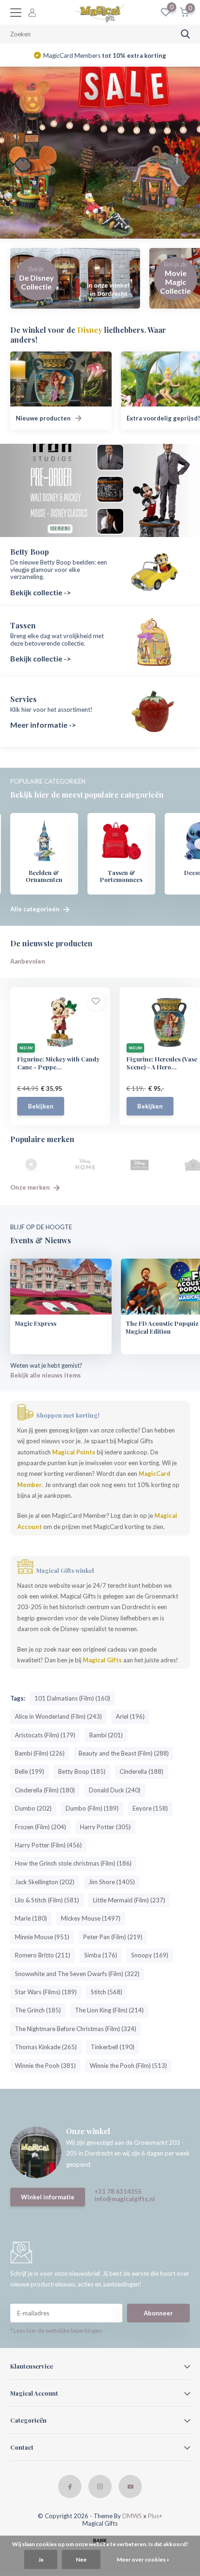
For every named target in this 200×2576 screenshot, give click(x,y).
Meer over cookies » (143, 2559)
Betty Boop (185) (82, 1771)
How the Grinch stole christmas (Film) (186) (73, 1863)
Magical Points (74, 1452)
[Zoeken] (186, 34)
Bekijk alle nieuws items (46, 1375)
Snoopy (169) (150, 1955)
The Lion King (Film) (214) (109, 2010)
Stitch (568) (107, 1992)
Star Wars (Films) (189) (46, 1992)
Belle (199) (30, 1771)
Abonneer (158, 2313)
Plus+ (155, 2516)
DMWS (132, 2516)
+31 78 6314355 (118, 2191)
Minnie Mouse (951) (42, 1937)
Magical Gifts (102, 1660)
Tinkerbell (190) (113, 2047)
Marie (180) (31, 1918)
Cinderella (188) (141, 1771)
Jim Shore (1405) (112, 1882)
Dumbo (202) (33, 1808)
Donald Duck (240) (115, 1790)
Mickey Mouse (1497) (91, 1918)
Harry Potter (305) (105, 1827)
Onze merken (31, 1187)
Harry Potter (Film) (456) (48, 1845)
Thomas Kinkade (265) (46, 2047)
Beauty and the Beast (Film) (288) (124, 1753)
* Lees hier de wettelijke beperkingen (56, 2331)
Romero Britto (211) (43, 1955)
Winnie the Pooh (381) (45, 2066)
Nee (81, 2559)
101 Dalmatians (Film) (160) (72, 1698)
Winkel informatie (48, 2197)
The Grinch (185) (38, 2010)
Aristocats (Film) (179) (45, 1735)
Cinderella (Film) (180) (45, 1790)
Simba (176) (101, 1955)
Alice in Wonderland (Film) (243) (58, 1716)
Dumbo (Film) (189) (92, 1808)
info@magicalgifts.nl (125, 2199)
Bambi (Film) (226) (40, 1753)
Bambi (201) (106, 1735)
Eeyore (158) (150, 1808)
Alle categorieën (36, 909)
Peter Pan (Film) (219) (113, 1937)
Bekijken (41, 1106)
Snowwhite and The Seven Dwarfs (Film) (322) (77, 1974)
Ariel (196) (130, 1716)
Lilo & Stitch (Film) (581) (47, 1900)
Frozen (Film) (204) (40, 1827)
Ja (41, 2559)
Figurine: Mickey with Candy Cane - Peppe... (58, 1063)
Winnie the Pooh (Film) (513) (128, 2066)
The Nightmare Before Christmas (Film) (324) (76, 2029)
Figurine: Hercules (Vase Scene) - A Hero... (162, 1063)
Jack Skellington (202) (45, 1882)
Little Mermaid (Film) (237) (129, 1900)
